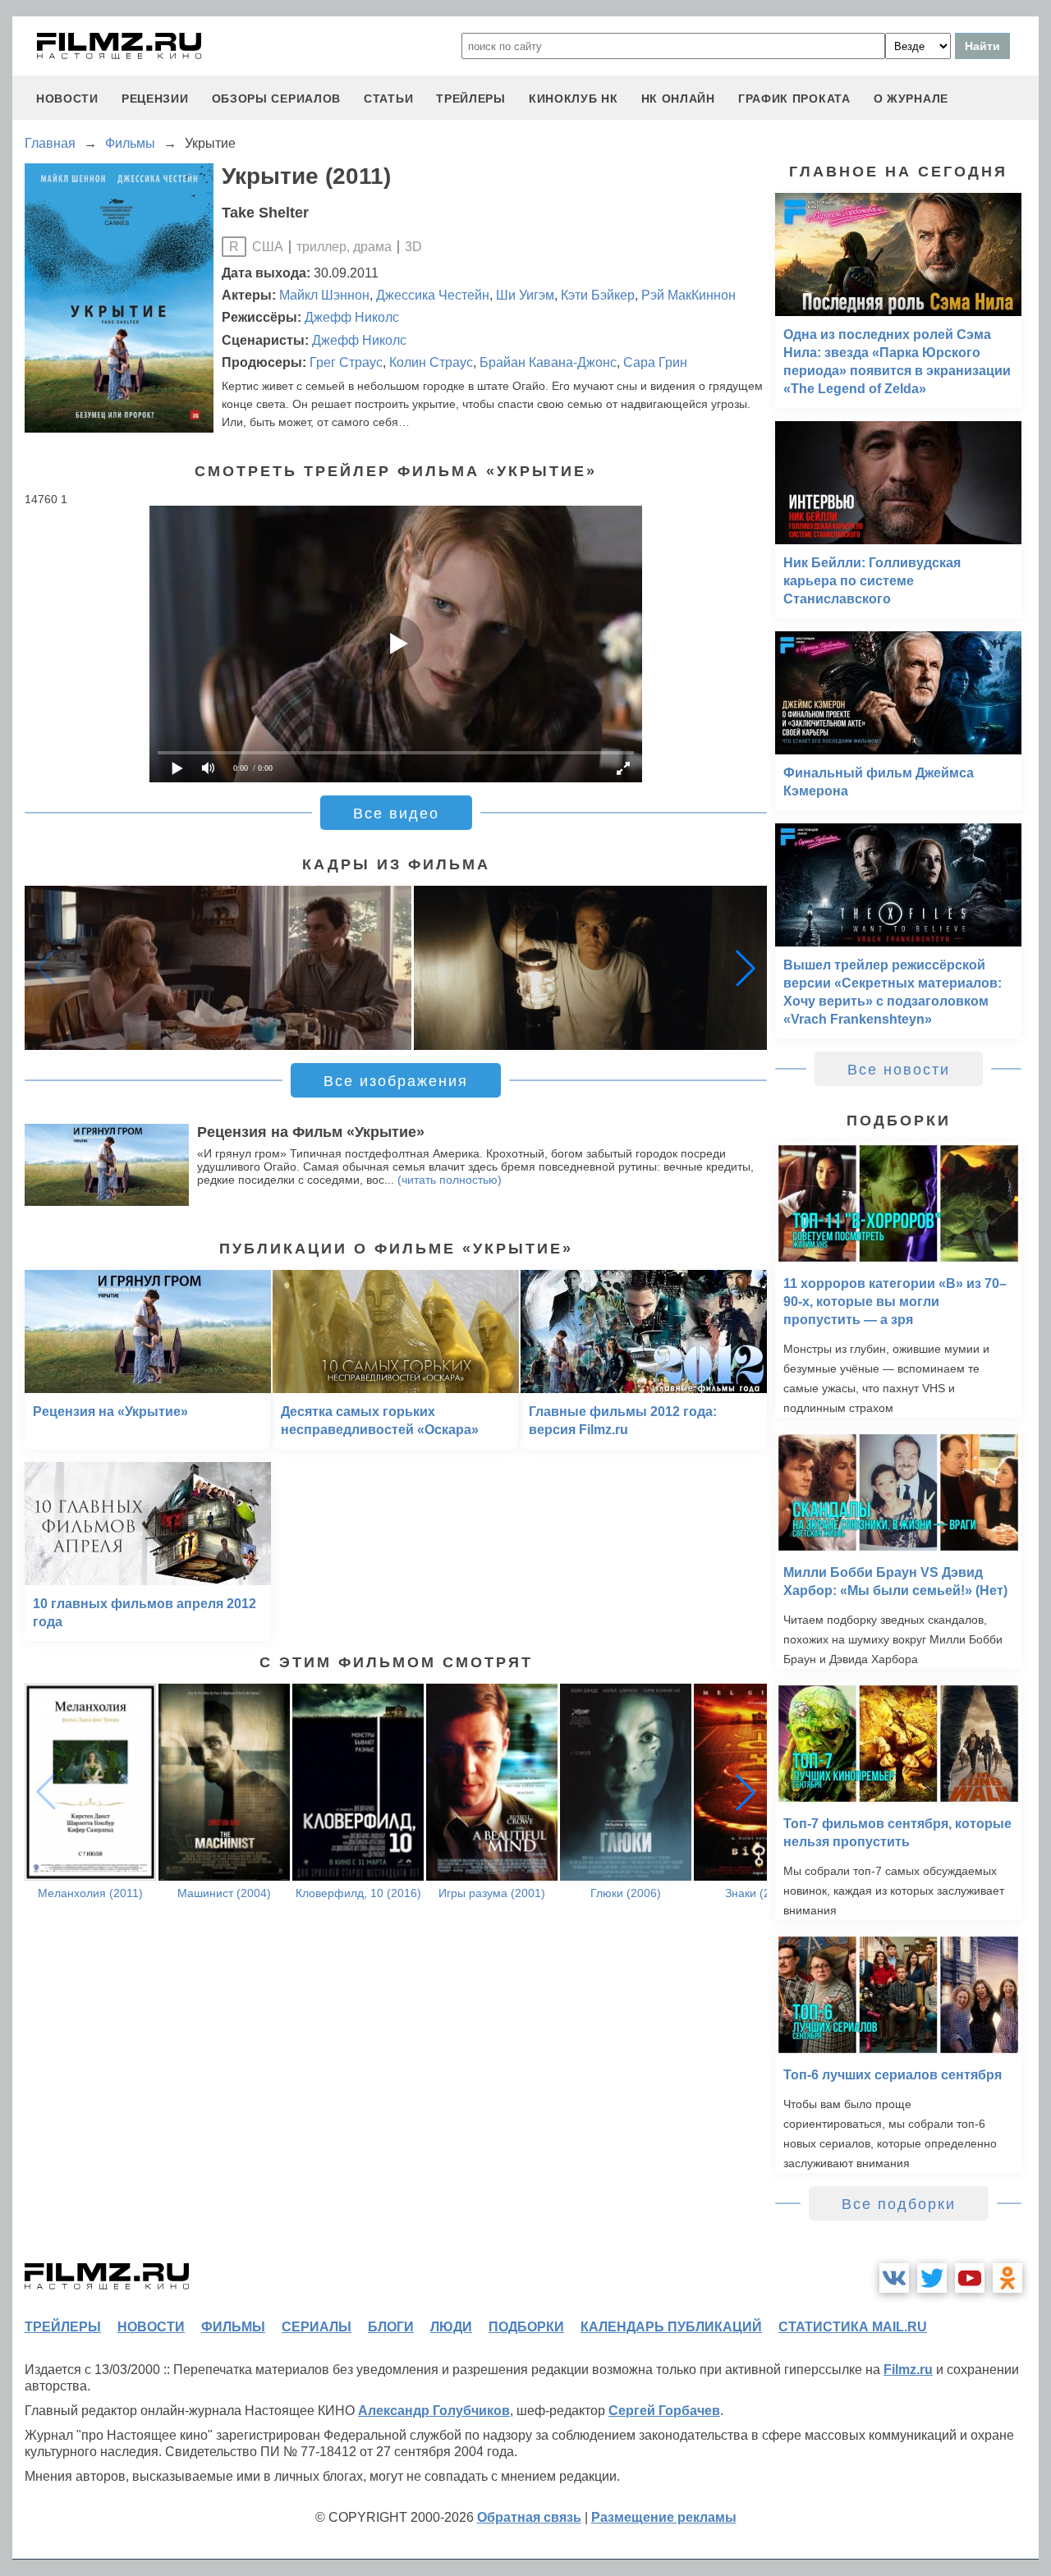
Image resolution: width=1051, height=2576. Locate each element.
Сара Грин (655, 362)
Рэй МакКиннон (688, 295)
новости (67, 99)
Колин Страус (431, 362)
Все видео (396, 814)
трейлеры (471, 99)
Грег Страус (346, 362)
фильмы (233, 2327)
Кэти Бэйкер (598, 295)
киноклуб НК (574, 99)
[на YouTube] (970, 2278)
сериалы (317, 2327)
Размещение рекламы (664, 2517)
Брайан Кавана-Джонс (548, 362)
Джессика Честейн (433, 295)
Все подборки (899, 2204)
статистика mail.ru (853, 2327)
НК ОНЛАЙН (678, 99)
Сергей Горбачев (664, 2411)
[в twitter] (932, 2278)
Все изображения (396, 1081)
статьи (388, 99)
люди (451, 2327)
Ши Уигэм (525, 295)
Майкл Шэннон (324, 295)
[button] (746, 968)
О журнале (911, 99)
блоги (391, 2327)
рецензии (155, 99)
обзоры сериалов (277, 99)
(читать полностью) (450, 1180)
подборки (526, 2327)
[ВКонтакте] (894, 2278)
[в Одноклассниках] (1007, 2278)
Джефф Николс (352, 317)
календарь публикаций (671, 2327)
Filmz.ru (908, 2370)
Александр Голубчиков (434, 2411)
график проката (794, 99)
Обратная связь (529, 2517)
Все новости (899, 1070)
